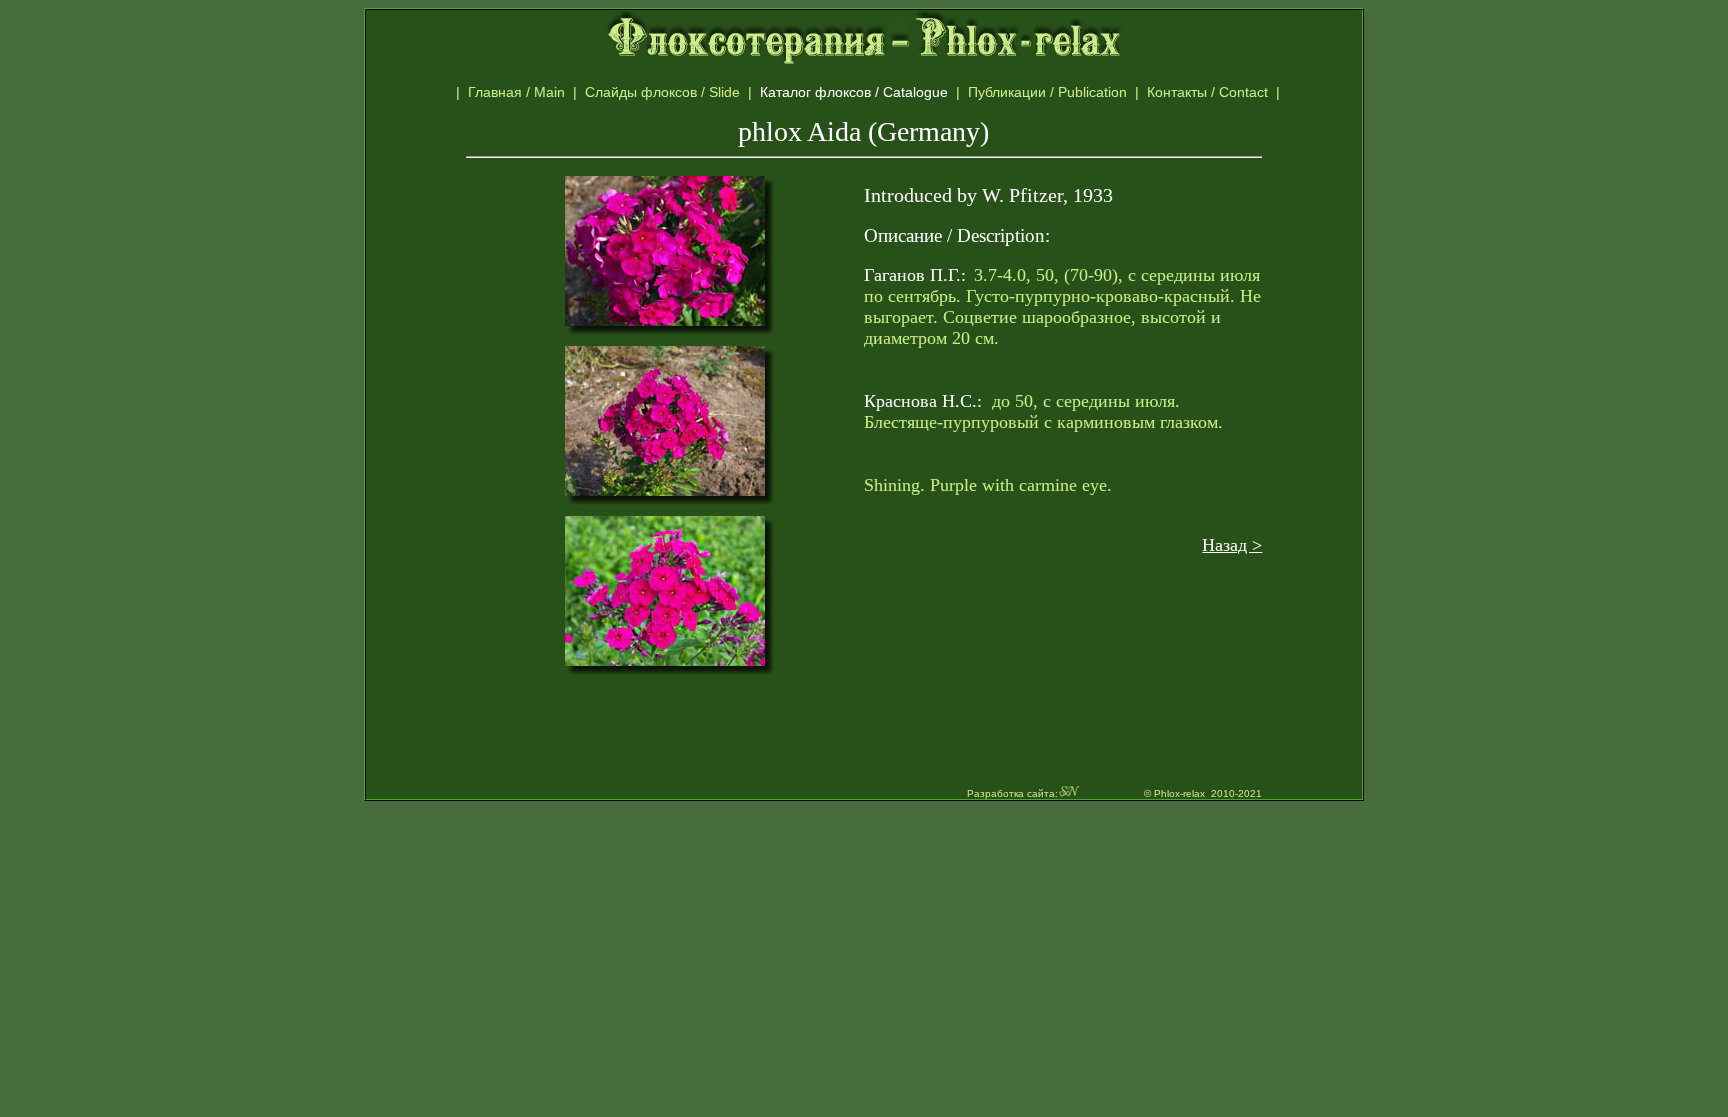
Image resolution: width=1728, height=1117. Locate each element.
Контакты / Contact (1229, 92)
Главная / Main (520, 92)
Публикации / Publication (1051, 92)
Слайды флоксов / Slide (666, 92)
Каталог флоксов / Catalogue (864, 92)
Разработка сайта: (1012, 793)
